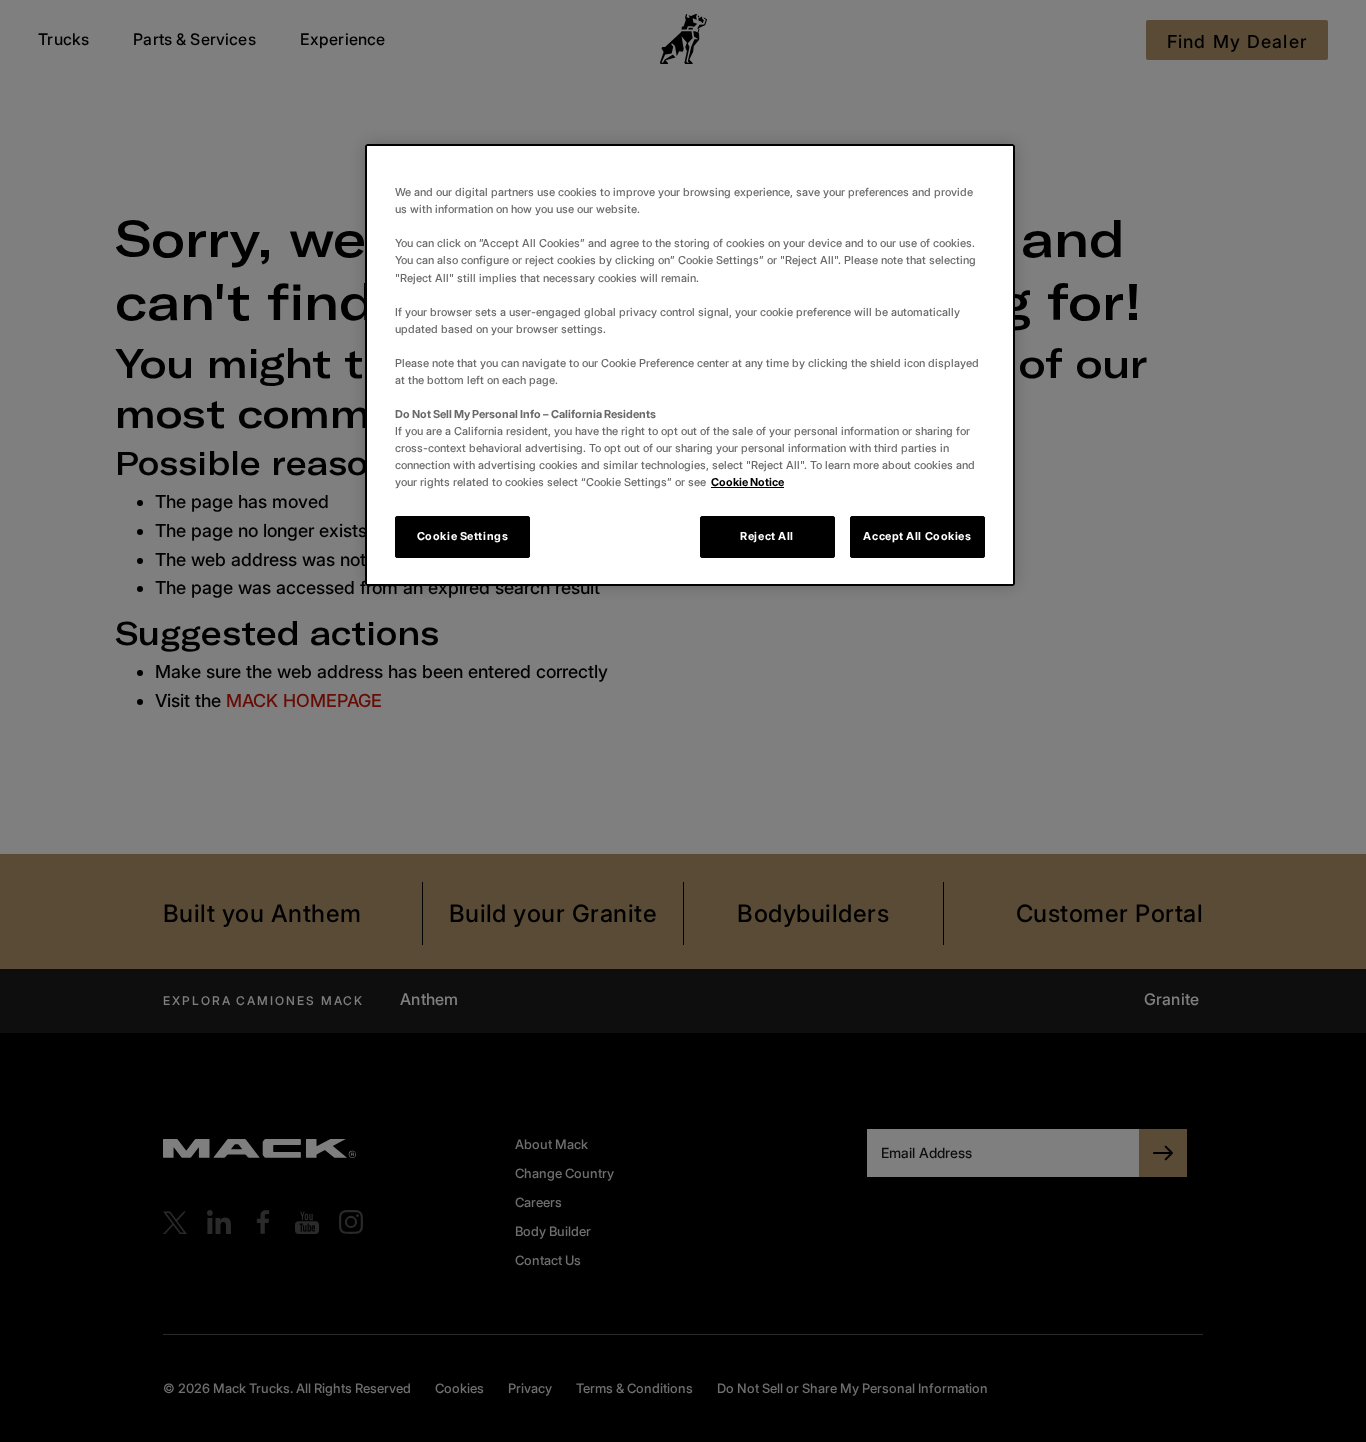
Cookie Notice (747, 482)
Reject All (767, 536)
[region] (690, 365)
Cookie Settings (463, 536)
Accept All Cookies (917, 536)
